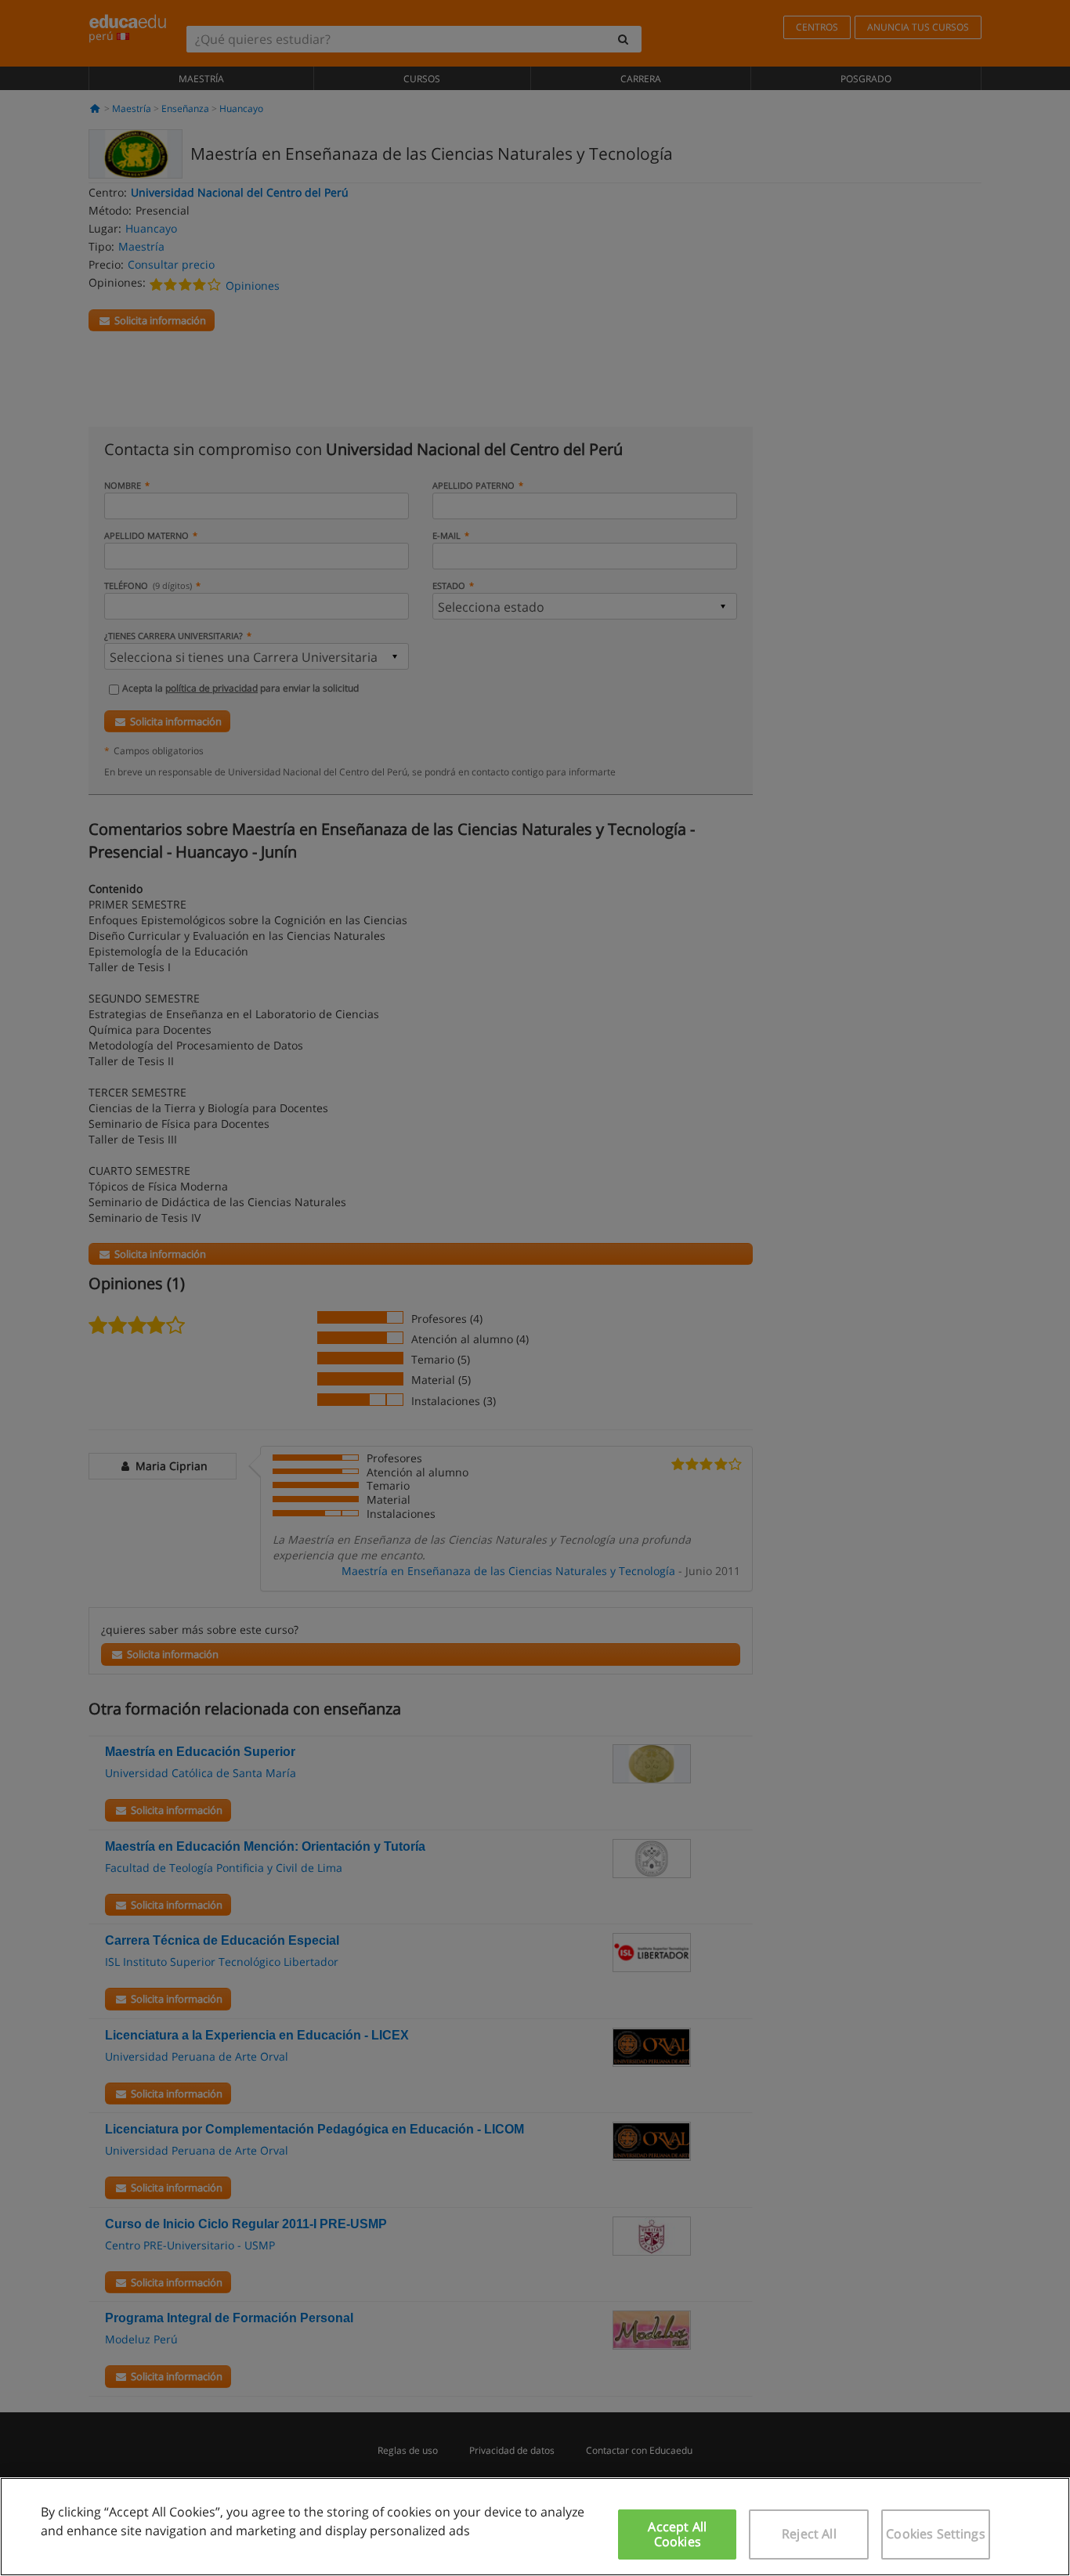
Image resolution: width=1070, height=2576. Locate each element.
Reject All (809, 2534)
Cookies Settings (936, 2534)
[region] (535, 2527)
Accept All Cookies (677, 2534)
